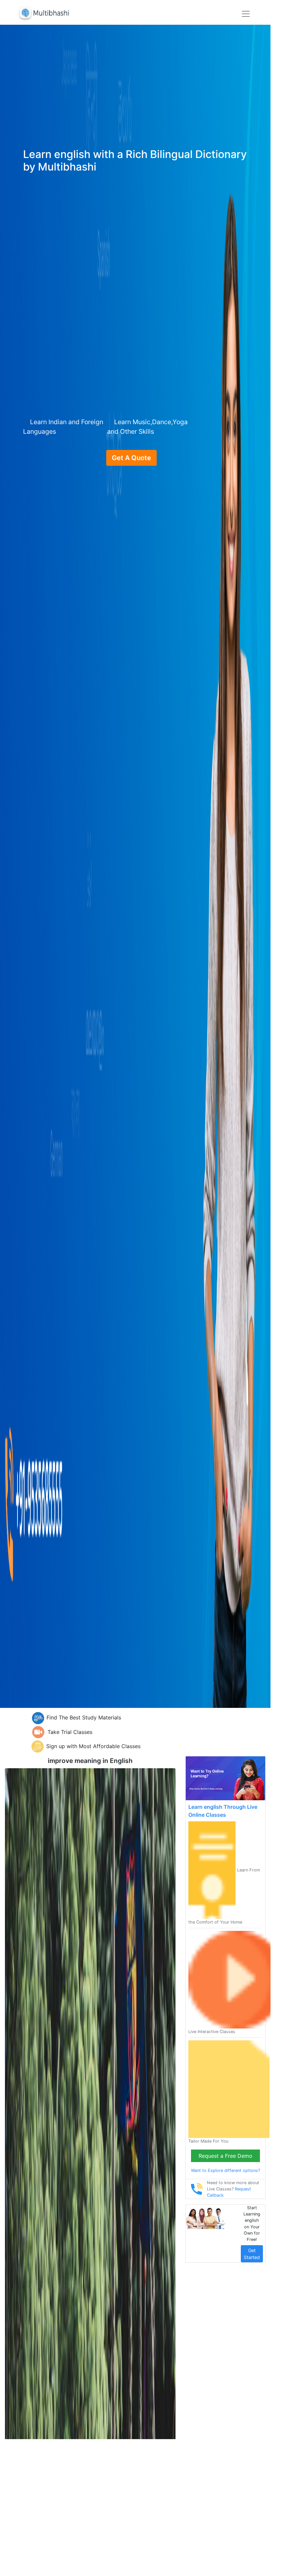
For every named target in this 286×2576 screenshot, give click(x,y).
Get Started (252, 2254)
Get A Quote (131, 458)
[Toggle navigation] (246, 14)
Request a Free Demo (225, 2156)
